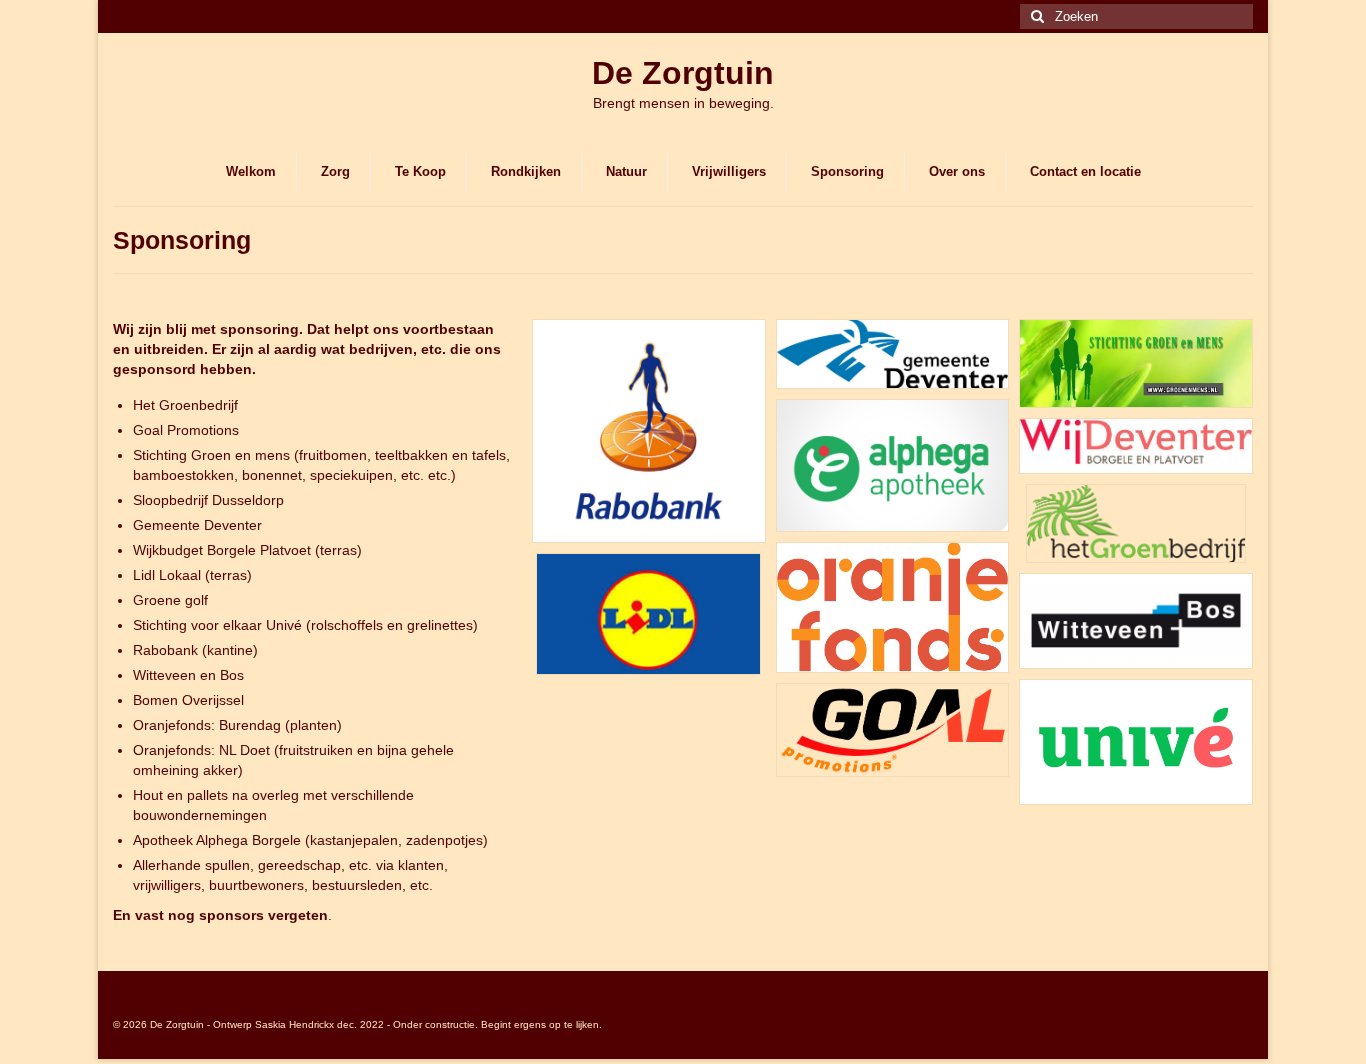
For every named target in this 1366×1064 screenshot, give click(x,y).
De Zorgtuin (683, 73)
